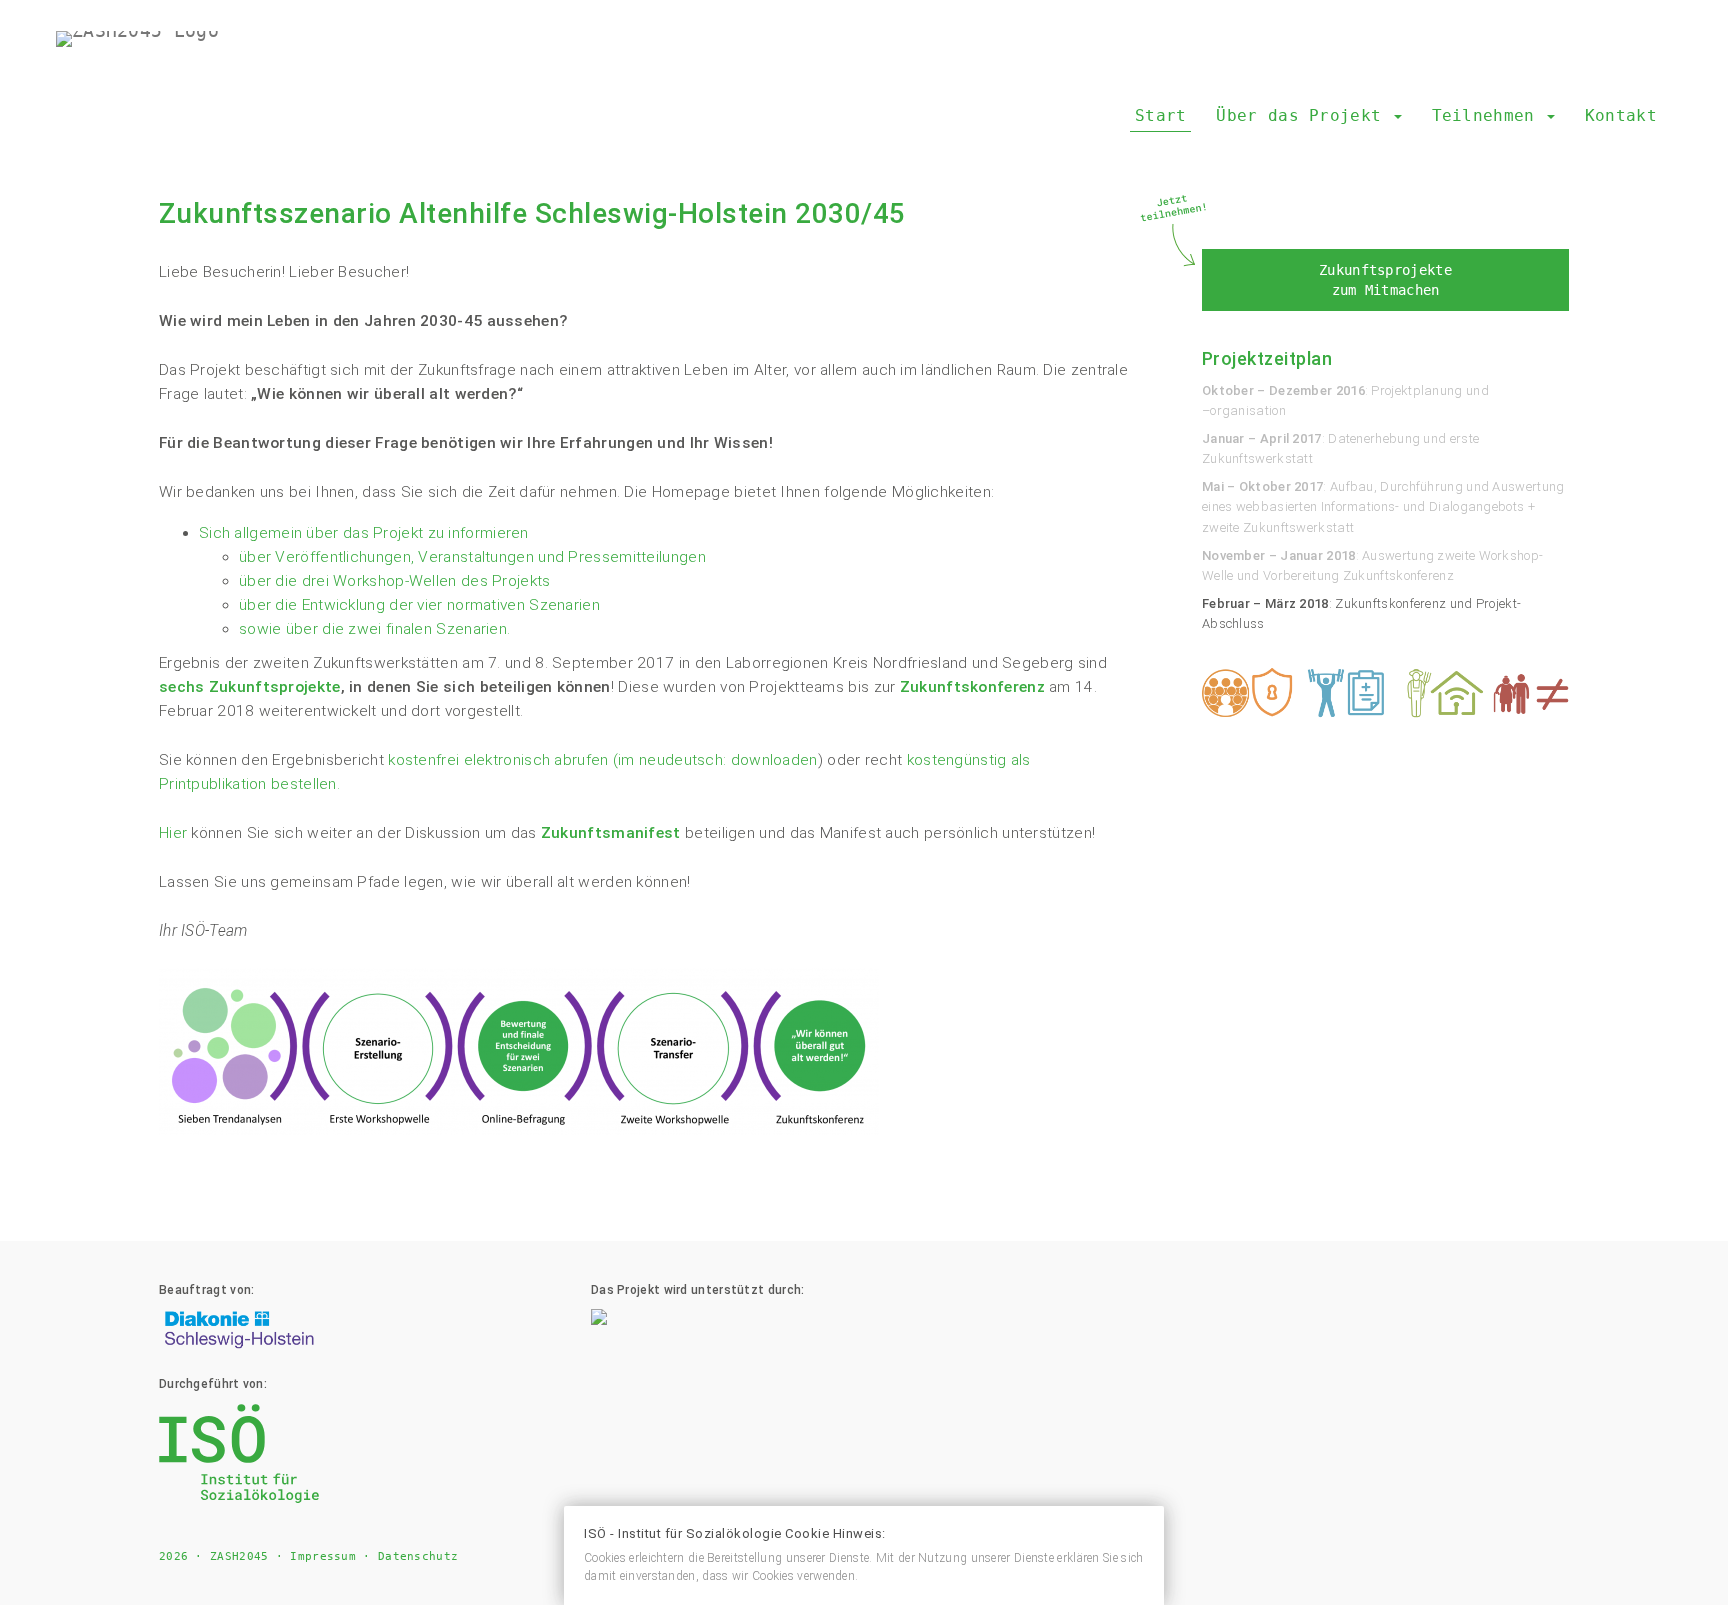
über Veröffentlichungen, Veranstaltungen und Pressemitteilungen (472, 557)
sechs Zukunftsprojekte (250, 687)
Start (1161, 116)
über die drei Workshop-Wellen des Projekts (395, 581)
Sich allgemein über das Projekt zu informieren (364, 533)
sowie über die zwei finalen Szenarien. (374, 629)
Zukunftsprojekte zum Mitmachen (1385, 280)
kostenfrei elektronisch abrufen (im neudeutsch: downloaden (602, 760)
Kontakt (1621, 116)
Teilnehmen (1488, 116)
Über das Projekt (1303, 116)
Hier (173, 833)
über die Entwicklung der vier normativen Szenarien (419, 605)
